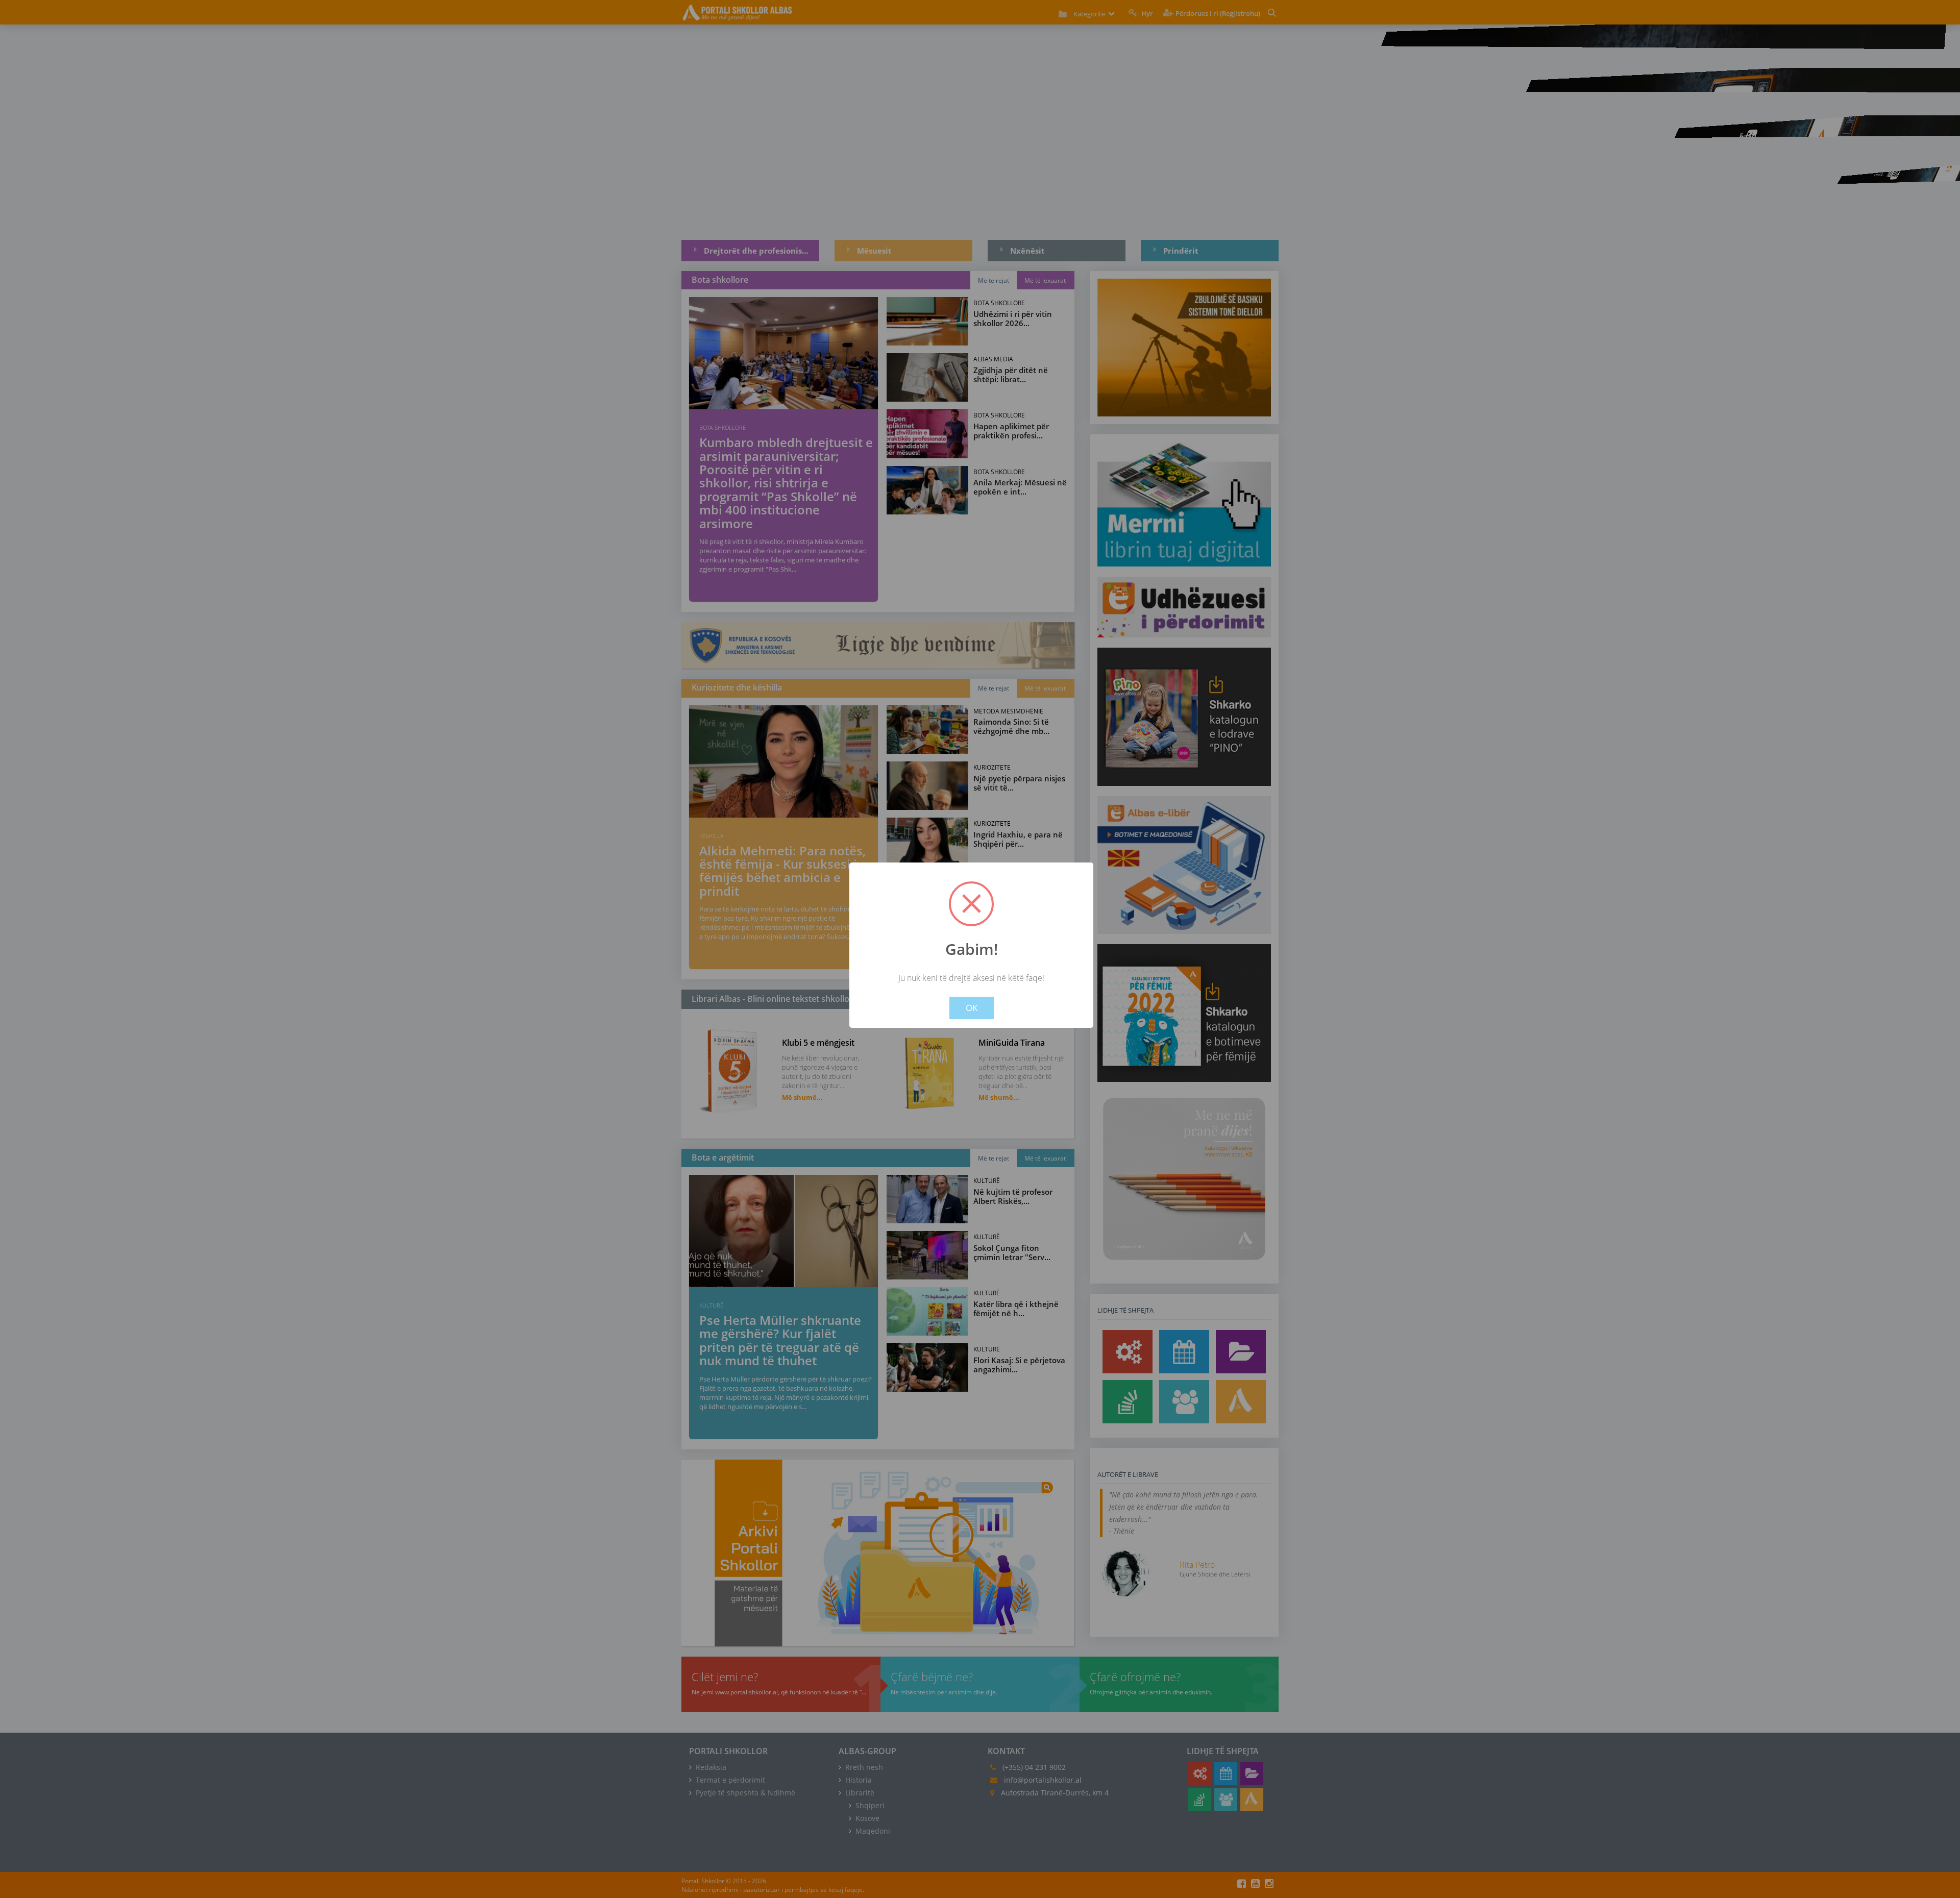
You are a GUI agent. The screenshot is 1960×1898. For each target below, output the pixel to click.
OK (972, 1008)
